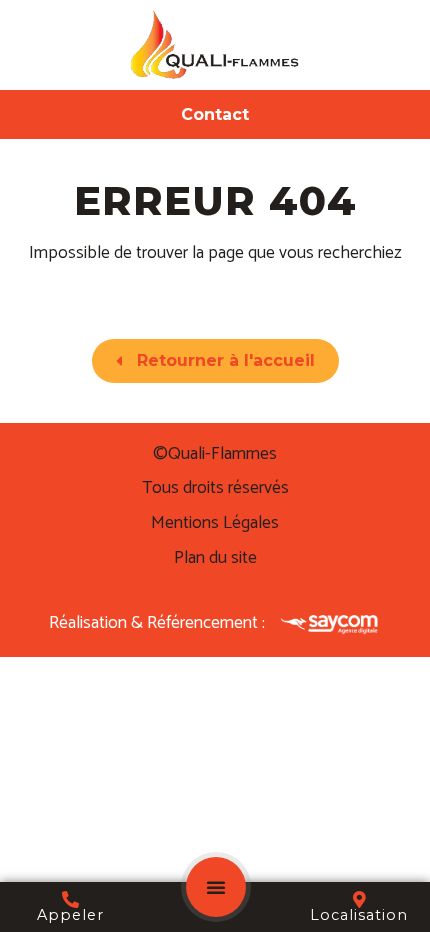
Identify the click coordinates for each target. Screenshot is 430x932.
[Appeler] (70, 899)
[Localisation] (359, 899)
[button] (216, 887)
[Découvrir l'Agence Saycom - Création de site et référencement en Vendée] (330, 623)
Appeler (70, 915)
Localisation (359, 915)
